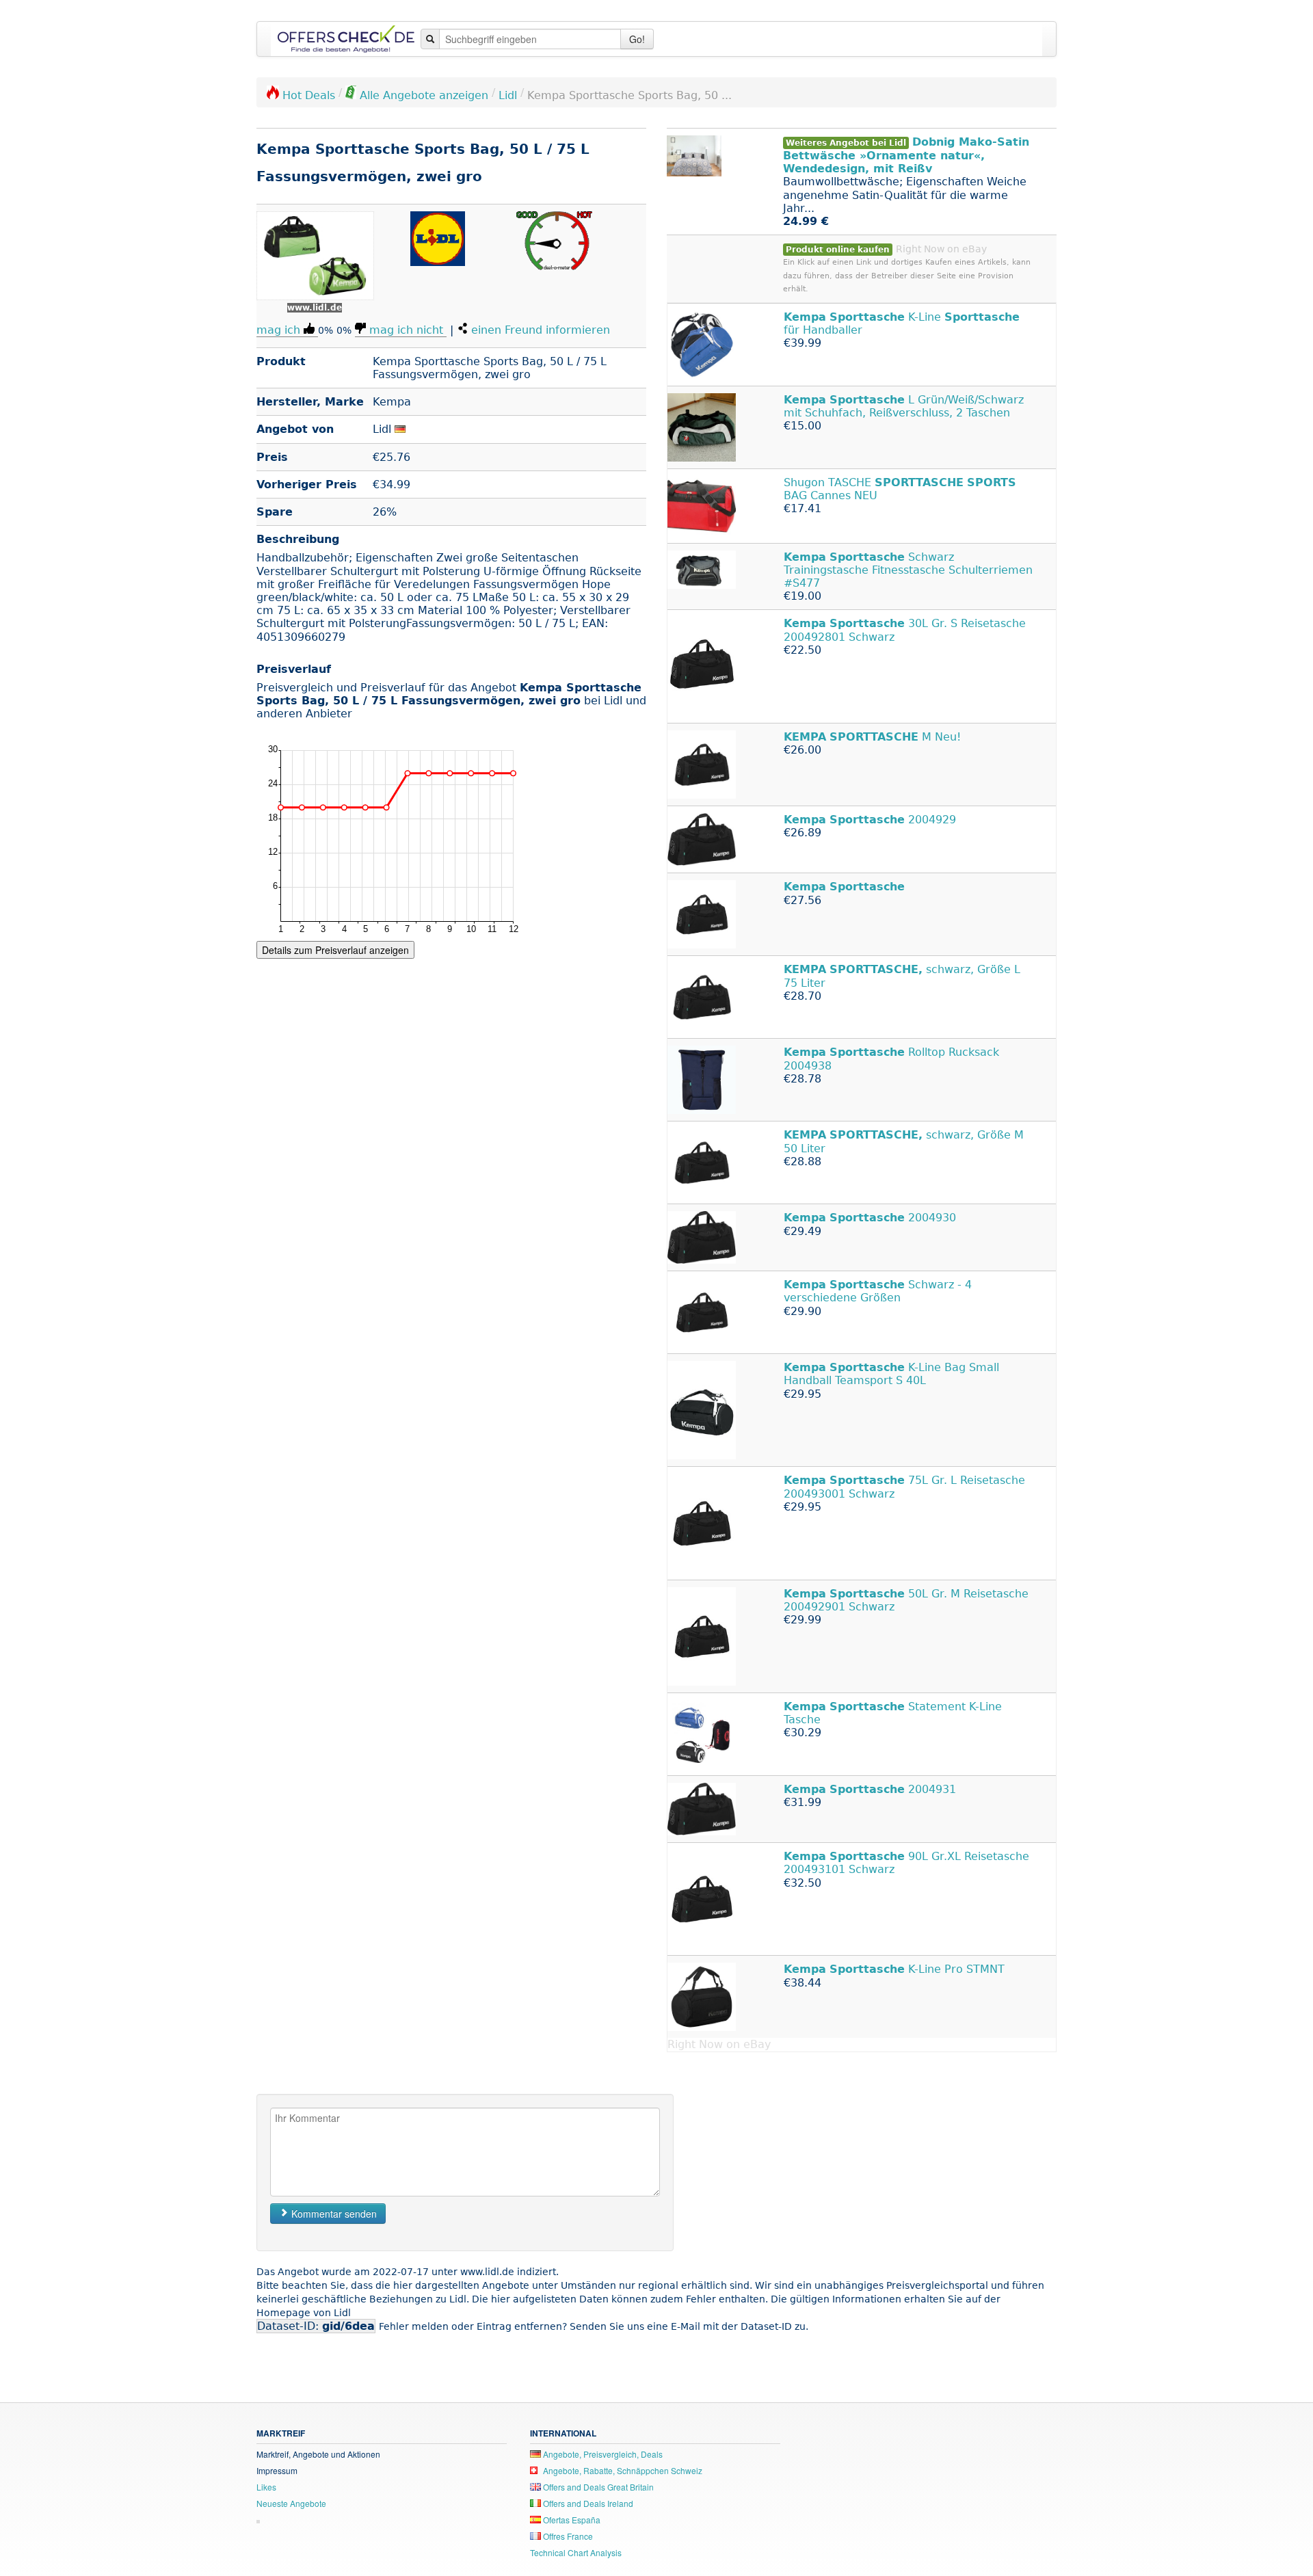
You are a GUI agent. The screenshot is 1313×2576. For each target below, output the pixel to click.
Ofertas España (571, 2520)
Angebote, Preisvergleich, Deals (602, 2454)
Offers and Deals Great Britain (597, 2487)
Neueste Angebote (291, 2503)
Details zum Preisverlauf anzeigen (335, 950)
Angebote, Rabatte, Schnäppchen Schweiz (622, 2470)
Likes (266, 2487)
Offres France (567, 2536)
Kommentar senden (333, 2214)
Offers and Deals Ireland (587, 2503)
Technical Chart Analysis (576, 2552)
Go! (637, 39)
